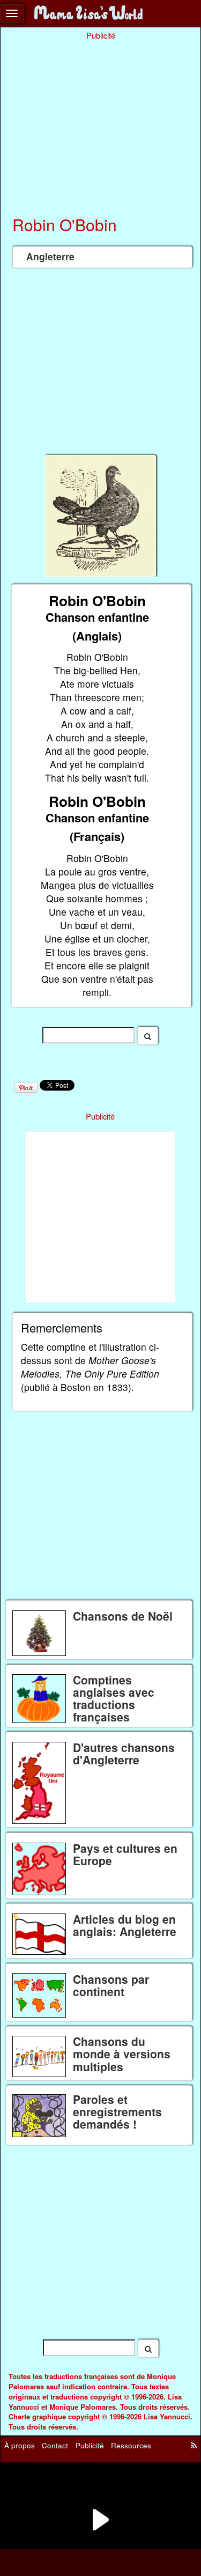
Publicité (90, 2445)
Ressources (131, 2445)
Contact (55, 2445)
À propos (20, 2445)
